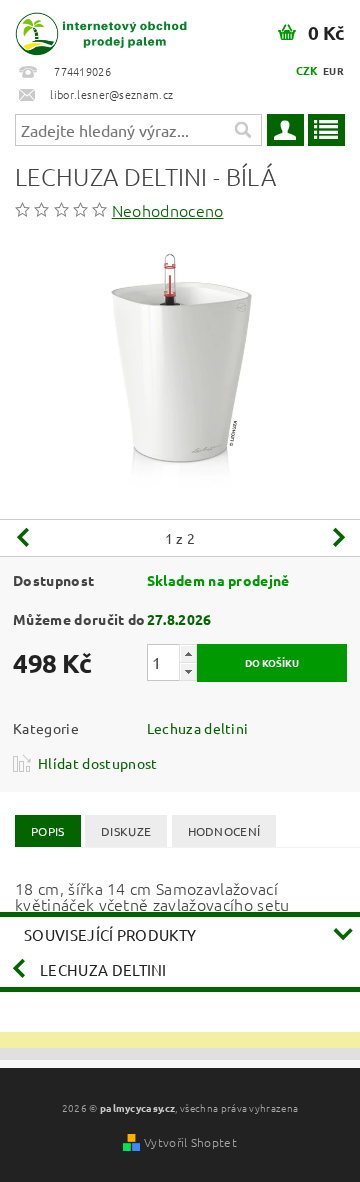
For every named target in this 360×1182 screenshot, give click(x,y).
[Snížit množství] (188, 671)
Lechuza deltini (198, 728)
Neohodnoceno (168, 210)
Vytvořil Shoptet (190, 1142)
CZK (307, 70)
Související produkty (110, 934)
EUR (333, 70)
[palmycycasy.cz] (90, 26)
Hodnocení (224, 831)
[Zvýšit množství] (188, 653)
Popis (48, 831)
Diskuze (126, 831)
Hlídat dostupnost (97, 763)
